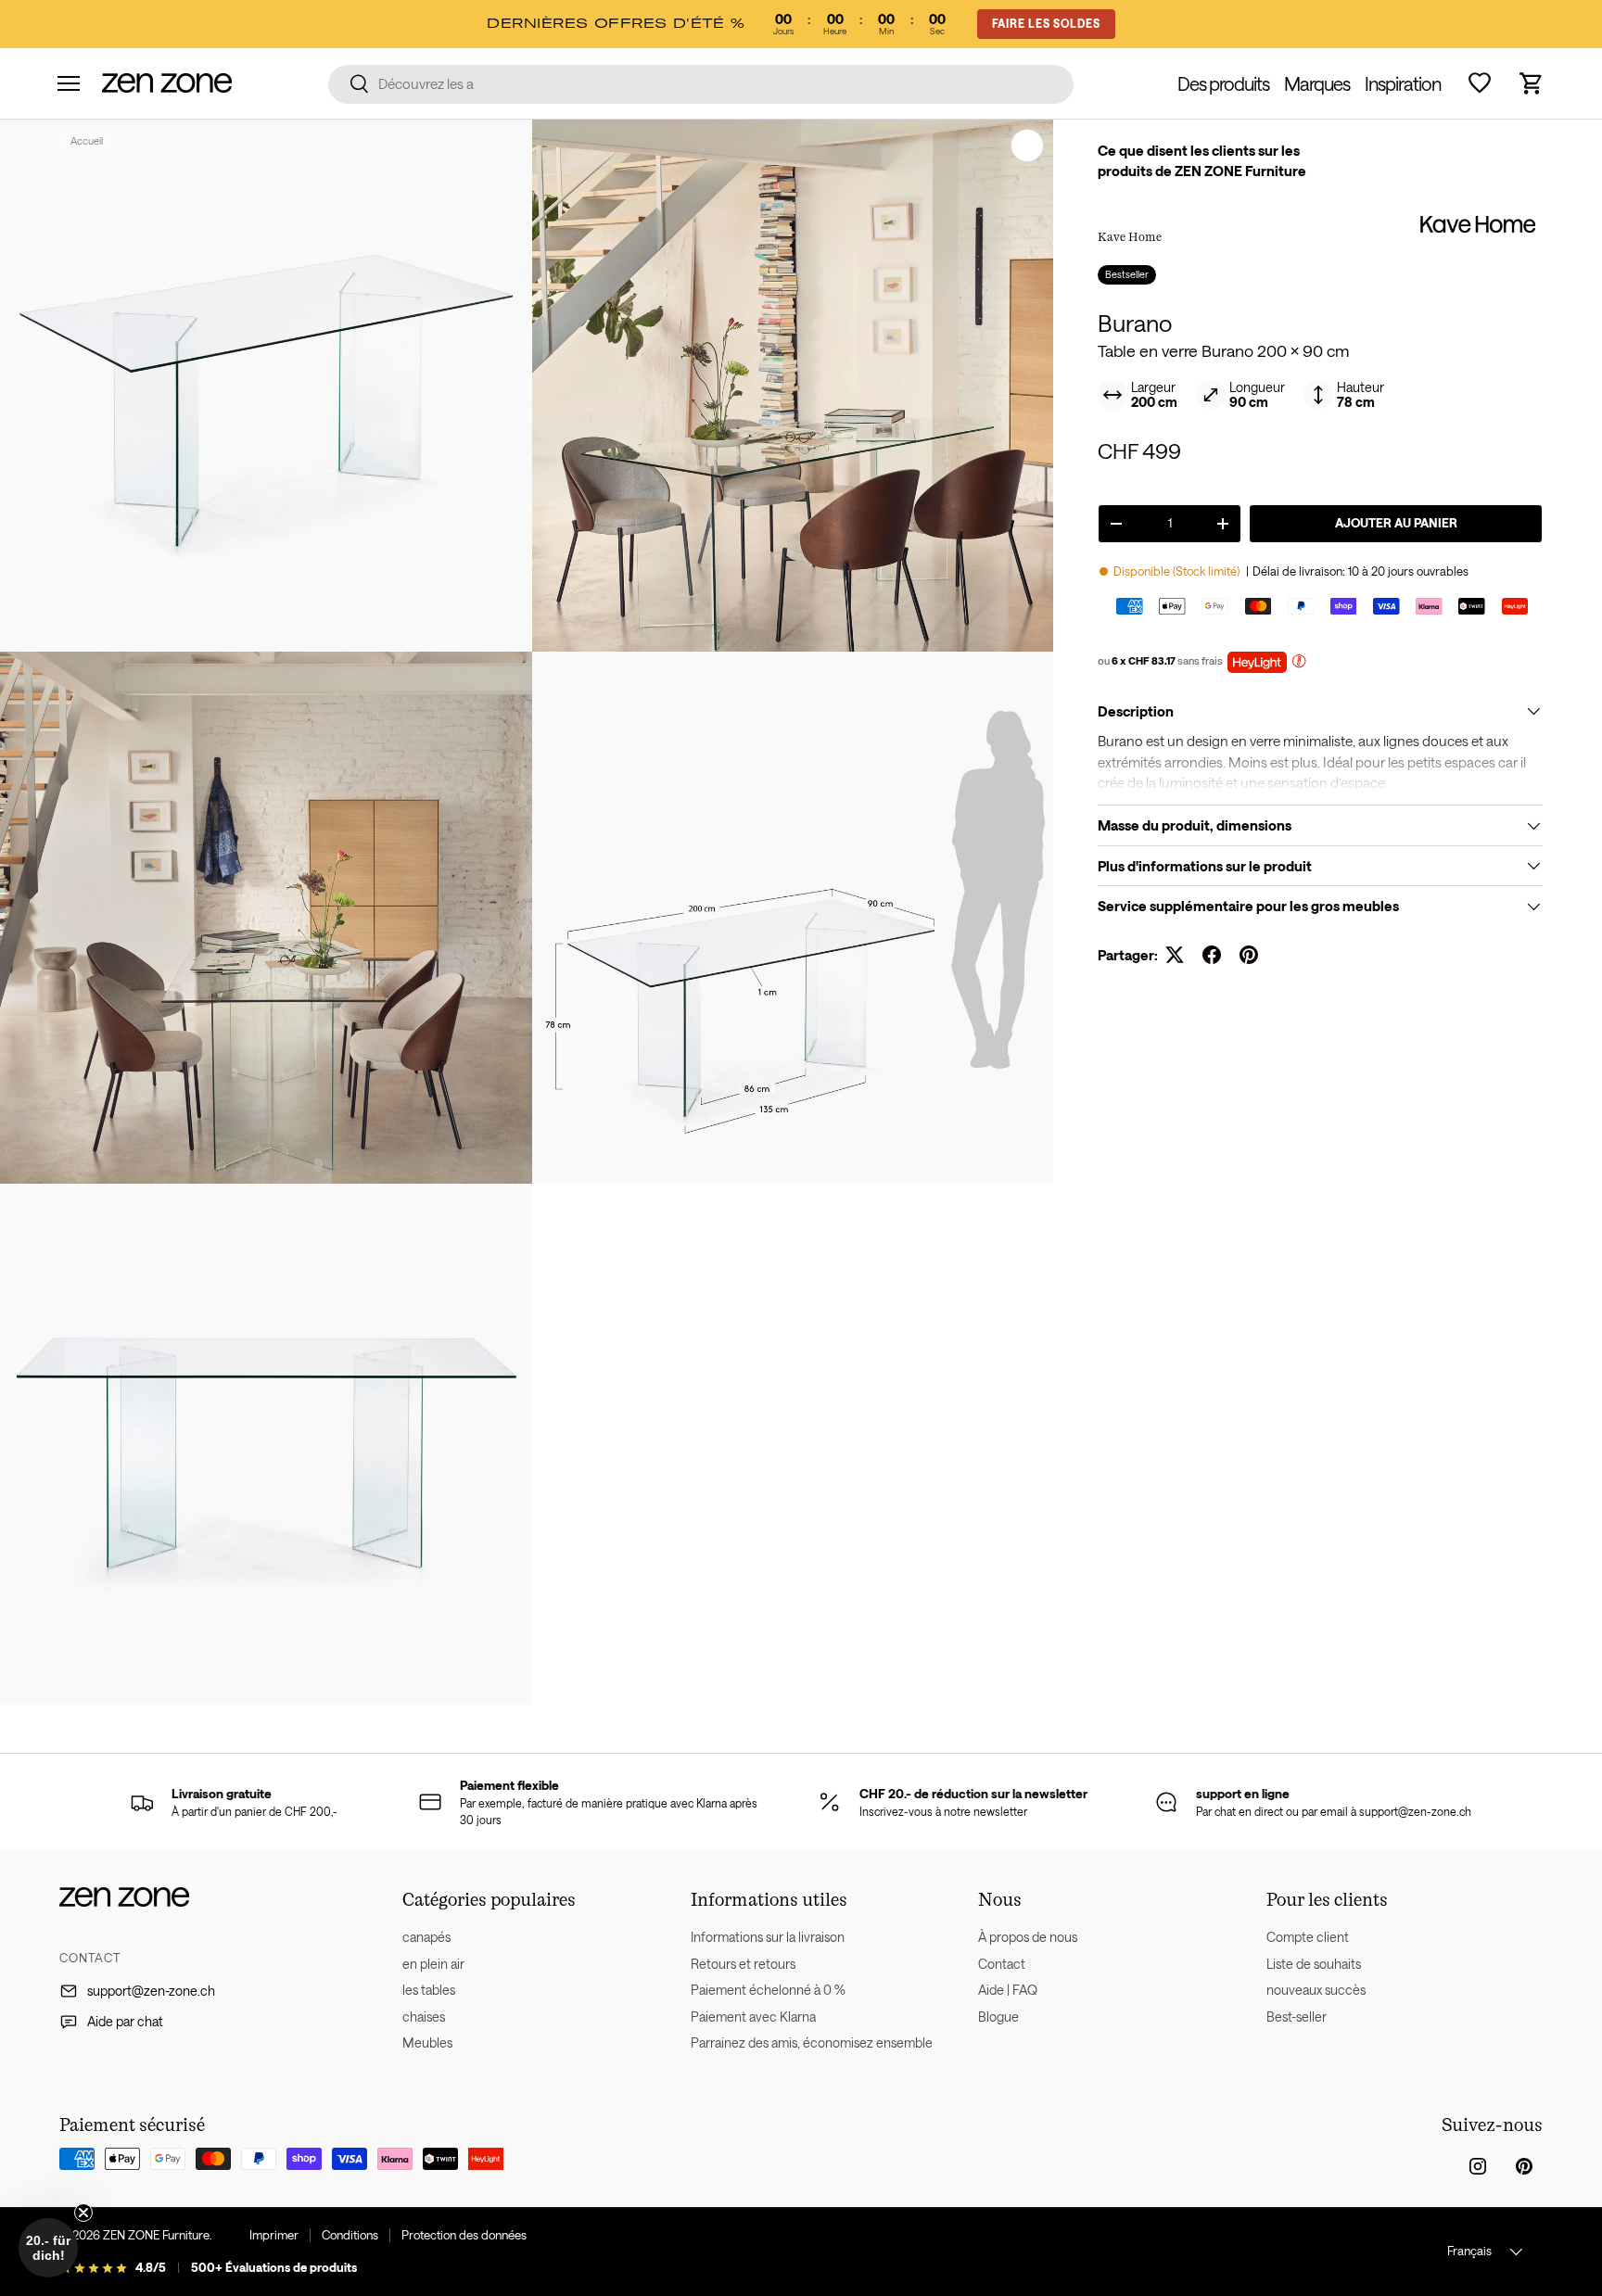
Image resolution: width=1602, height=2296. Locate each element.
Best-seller (1297, 2017)
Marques (1317, 83)
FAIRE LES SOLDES (1046, 23)
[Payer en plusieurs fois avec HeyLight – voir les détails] (1299, 663)
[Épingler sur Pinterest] (1249, 955)
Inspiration (1403, 83)
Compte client (1308, 1937)
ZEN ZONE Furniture (156, 2235)
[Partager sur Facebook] (1212, 955)
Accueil (87, 140)
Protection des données (464, 2235)
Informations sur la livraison (768, 1937)
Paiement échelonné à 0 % (768, 1990)
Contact (1002, 1964)
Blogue (998, 2017)
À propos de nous (1028, 1937)
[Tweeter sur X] (1175, 955)
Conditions (350, 2235)
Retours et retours (743, 1964)
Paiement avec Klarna (753, 2017)
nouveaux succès (1316, 1990)
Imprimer (274, 2235)
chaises (424, 2017)
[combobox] (701, 83)
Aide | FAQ (1008, 1990)
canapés (426, 1937)
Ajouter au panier (1396, 523)
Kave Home (1130, 236)
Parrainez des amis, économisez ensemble (812, 2042)
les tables (429, 1990)
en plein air (433, 1964)
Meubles (427, 2042)
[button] (1532, 83)
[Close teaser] (83, 2213)
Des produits (1223, 83)
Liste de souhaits (1314, 1964)
